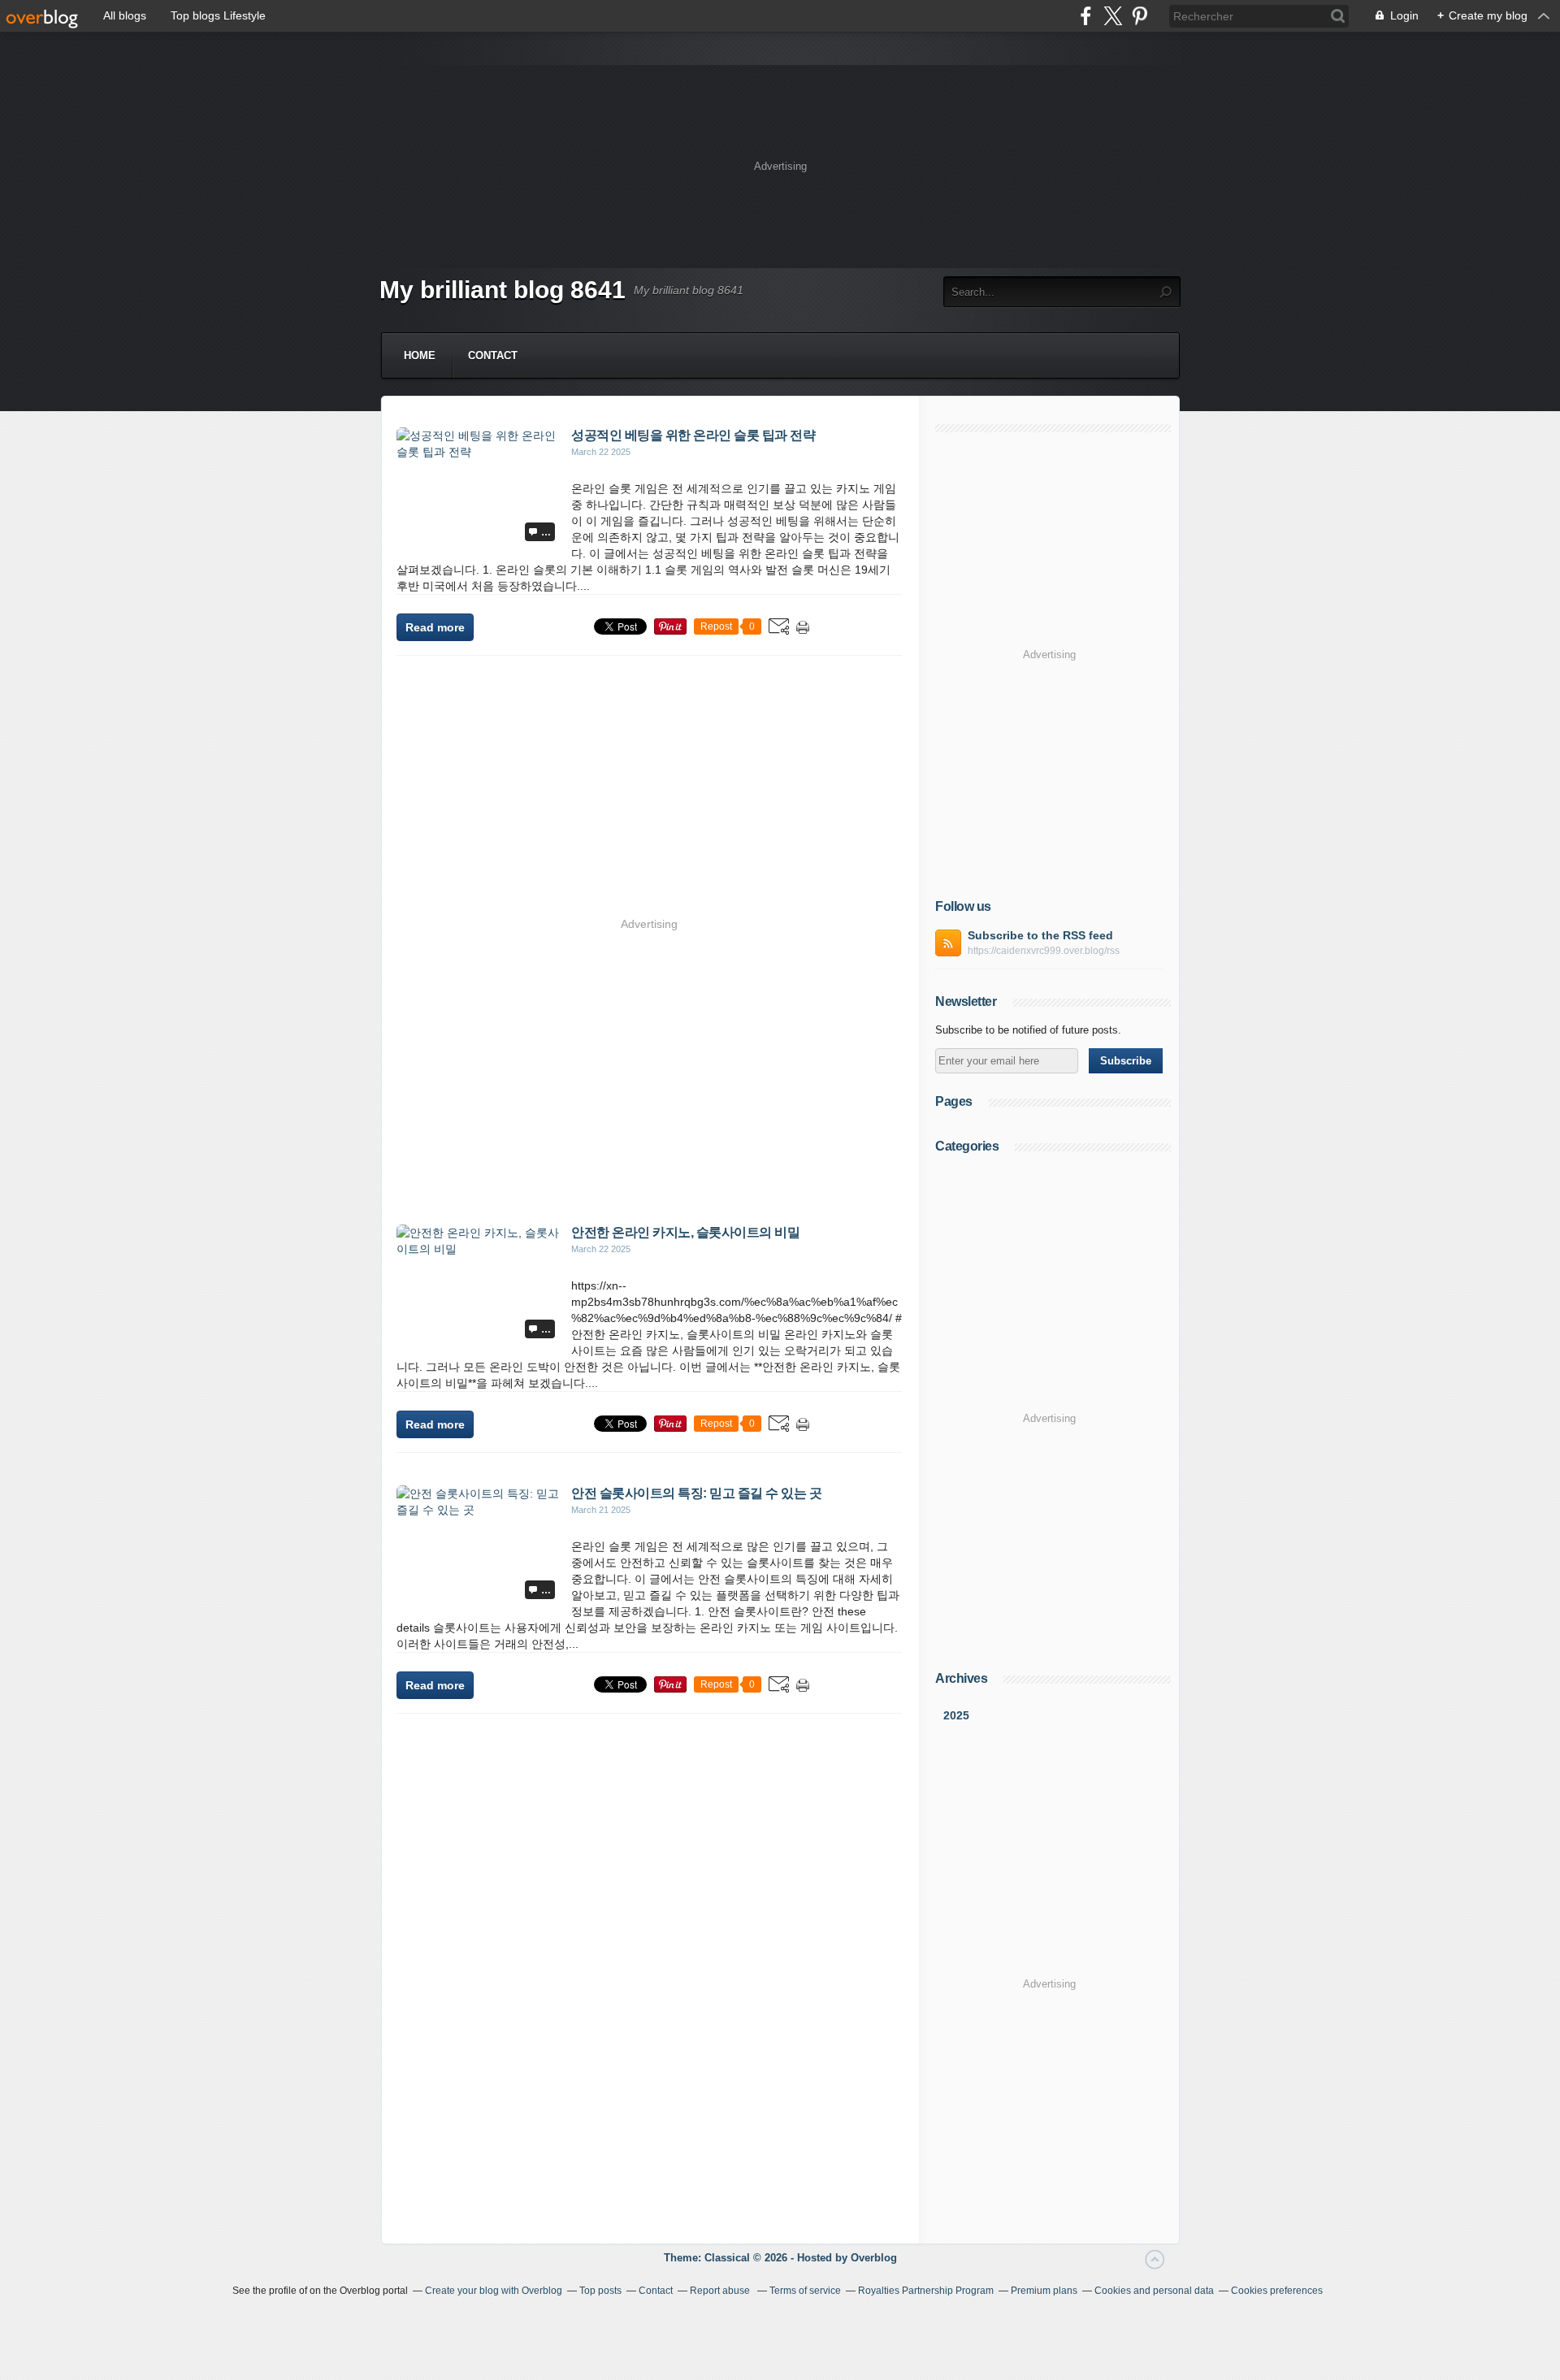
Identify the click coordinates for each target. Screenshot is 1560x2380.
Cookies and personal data (1154, 2291)
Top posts (600, 2291)
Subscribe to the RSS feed (1040, 935)
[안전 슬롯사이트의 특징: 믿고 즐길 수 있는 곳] (478, 1510)
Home (420, 355)
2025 (956, 1715)
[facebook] (1086, 16)
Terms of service (805, 2291)
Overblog (874, 2258)
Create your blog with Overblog (494, 2291)
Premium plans (1044, 2291)
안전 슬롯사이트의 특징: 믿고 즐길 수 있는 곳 (696, 1493)
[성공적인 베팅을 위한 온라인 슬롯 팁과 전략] (478, 452)
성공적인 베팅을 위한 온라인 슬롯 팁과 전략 (693, 435)
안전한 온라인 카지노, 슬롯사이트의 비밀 (685, 1232)
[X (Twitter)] (1113, 16)
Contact (493, 355)
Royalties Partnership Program (926, 2291)
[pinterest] (1140, 16)
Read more (435, 627)
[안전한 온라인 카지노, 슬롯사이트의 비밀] (478, 1249)
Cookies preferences (1277, 2291)
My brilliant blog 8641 (503, 290)
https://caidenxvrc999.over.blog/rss (1044, 951)
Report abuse (721, 2291)
